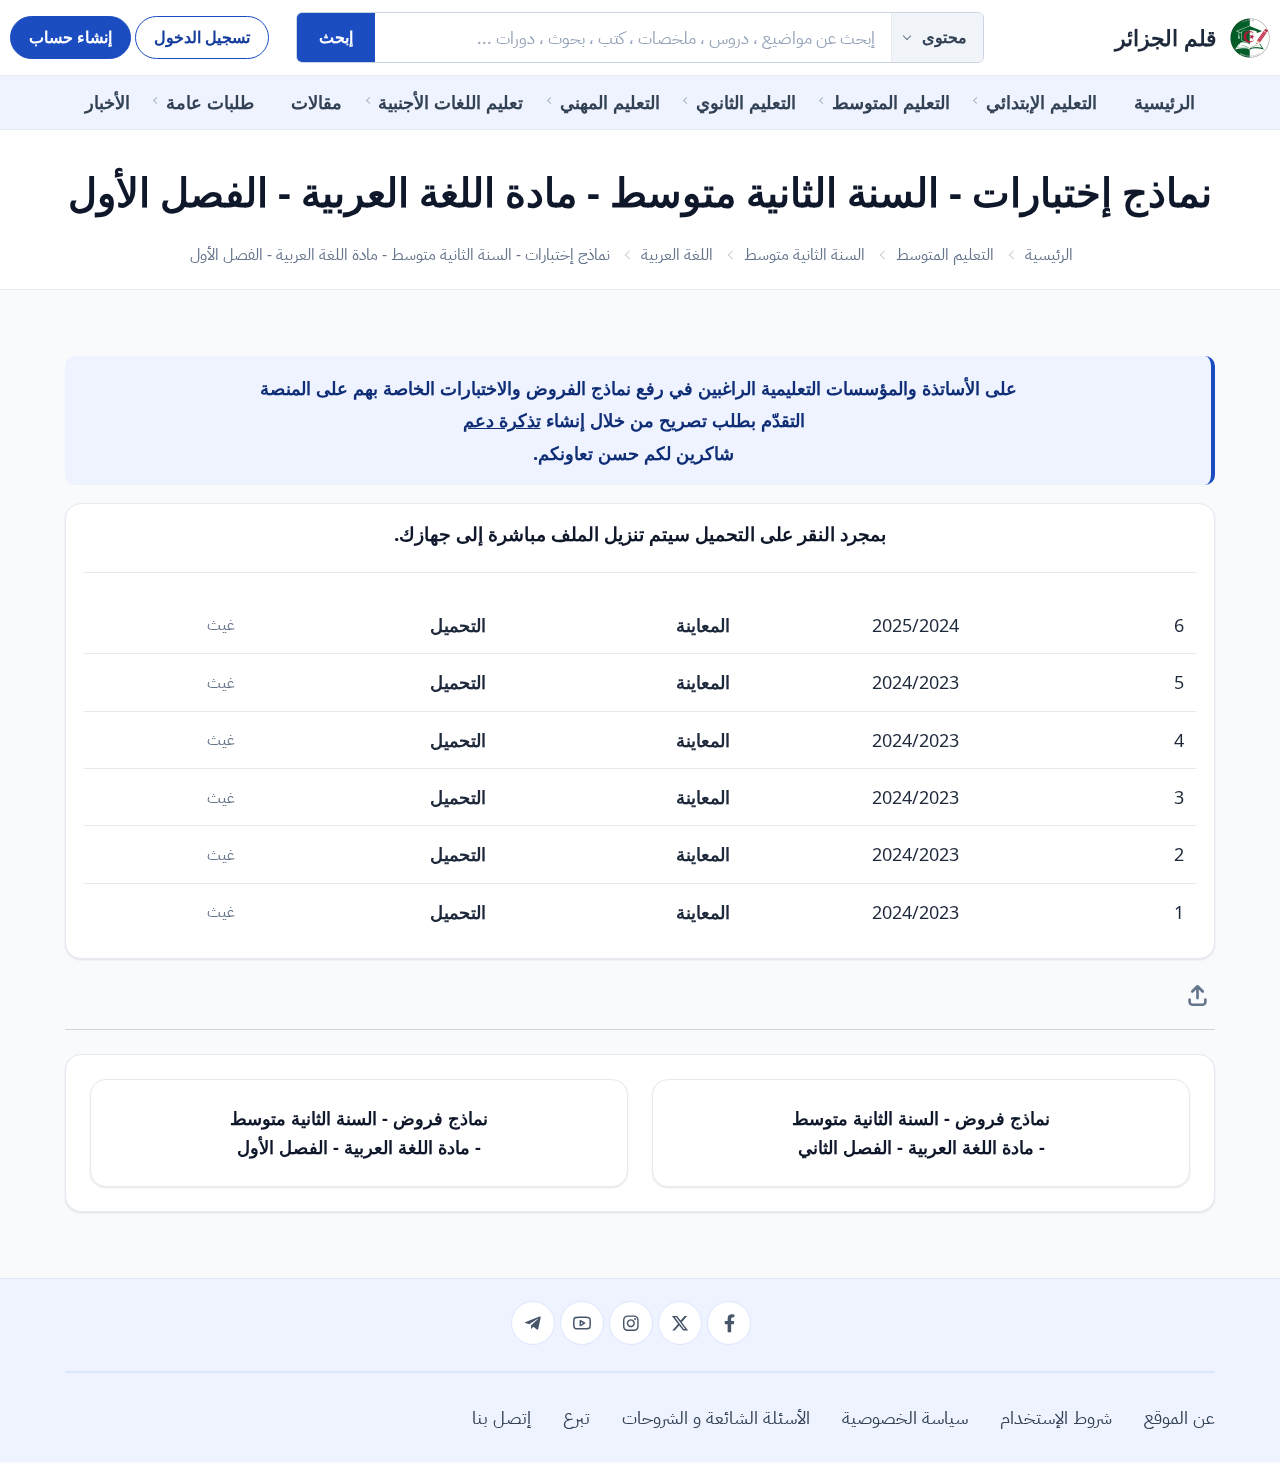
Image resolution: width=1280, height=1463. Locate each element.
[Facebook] (729, 1323)
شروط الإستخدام (1056, 1417)
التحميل (458, 625)
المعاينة (703, 625)
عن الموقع (1179, 1417)
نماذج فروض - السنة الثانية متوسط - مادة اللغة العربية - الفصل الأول (359, 1132)
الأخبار (107, 102)
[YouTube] (582, 1323)
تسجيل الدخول (202, 37)
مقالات (316, 102)
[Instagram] (631, 1323)
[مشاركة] (1197, 995)
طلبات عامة (210, 102)
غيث (221, 624)
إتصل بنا (501, 1417)
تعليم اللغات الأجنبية (450, 102)
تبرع (576, 1417)
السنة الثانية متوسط (804, 254)
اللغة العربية (677, 254)
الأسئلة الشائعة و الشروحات (716, 1417)
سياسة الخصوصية (905, 1417)
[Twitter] (680, 1323)
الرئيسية (1164, 102)
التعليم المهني (610, 102)
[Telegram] (533, 1323)
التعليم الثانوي (746, 102)
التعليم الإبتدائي (1041, 102)
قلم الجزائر (1166, 37)
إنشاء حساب (70, 37)
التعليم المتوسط (891, 102)
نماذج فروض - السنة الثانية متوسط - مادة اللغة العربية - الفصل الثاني (921, 1132)
